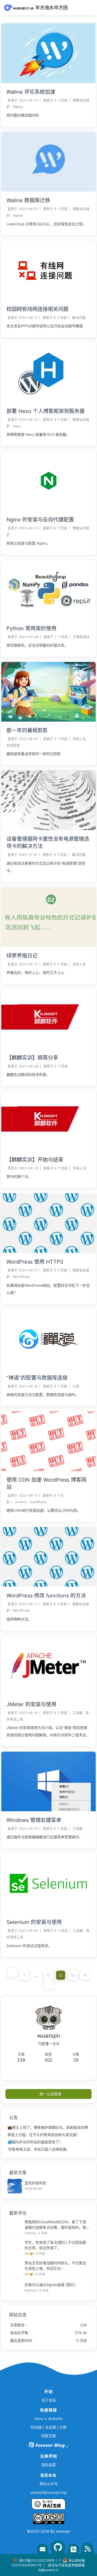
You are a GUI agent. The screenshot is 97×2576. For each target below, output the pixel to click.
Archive (21, 1502)
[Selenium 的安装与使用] (48, 1912)
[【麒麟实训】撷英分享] (48, 1048)
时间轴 (36, 2427)
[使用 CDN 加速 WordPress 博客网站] (48, 1470)
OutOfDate (38, 1502)
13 (73, 1975)
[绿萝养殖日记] (48, 945)
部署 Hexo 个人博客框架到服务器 (46, 411)
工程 (76, 1386)
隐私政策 (49, 2465)
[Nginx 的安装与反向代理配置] (48, 509)
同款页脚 (49, 2436)
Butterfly (56, 2419)
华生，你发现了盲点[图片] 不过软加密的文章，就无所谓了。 (55, 2245)
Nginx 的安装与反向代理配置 (40, 520)
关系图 (50, 2427)
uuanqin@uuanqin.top (48, 2492)
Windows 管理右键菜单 (34, 1820)
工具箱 (77, 1713)
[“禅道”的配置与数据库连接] (48, 1368)
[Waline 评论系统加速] (48, 82)
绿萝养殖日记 (22, 956)
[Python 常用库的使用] (48, 618)
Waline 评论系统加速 (31, 92)
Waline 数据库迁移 (28, 200)
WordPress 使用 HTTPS (35, 1262)
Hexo (17, 426)
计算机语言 (81, 637)
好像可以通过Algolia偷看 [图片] (50, 2285)
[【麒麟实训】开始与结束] (48, 1150)
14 (85, 1975)
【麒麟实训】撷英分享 (32, 1058)
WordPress (21, 1277)
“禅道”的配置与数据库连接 (37, 1378)
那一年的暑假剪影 (27, 730)
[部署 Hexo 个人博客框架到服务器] (48, 401)
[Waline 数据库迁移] (48, 190)
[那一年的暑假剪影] (48, 720)
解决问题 (79, 318)
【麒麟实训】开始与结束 (35, 1160)
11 (49, 1975)
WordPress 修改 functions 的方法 (46, 1596)
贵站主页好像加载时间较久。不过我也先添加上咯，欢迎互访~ (55, 2266)
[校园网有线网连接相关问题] (48, 299)
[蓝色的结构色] (15, 2186)
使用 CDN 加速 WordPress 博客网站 (46, 1483)
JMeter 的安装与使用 (31, 1704)
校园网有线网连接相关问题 (38, 309)
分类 (63, 2427)
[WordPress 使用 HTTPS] (48, 1252)
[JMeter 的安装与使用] (48, 1694)
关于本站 (49, 2400)
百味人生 (79, 739)
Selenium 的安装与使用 (34, 1922)
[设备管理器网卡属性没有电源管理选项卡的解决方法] (48, 829)
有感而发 (13, 745)
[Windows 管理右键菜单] (48, 1810)
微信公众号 (49, 2484)
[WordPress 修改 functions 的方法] (48, 1585)
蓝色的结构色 (35, 2183)
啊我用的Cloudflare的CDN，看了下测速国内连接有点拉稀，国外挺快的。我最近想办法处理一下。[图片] (55, 2225)
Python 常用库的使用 (31, 628)
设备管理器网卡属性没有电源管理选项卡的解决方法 (48, 843)
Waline (18, 107)
